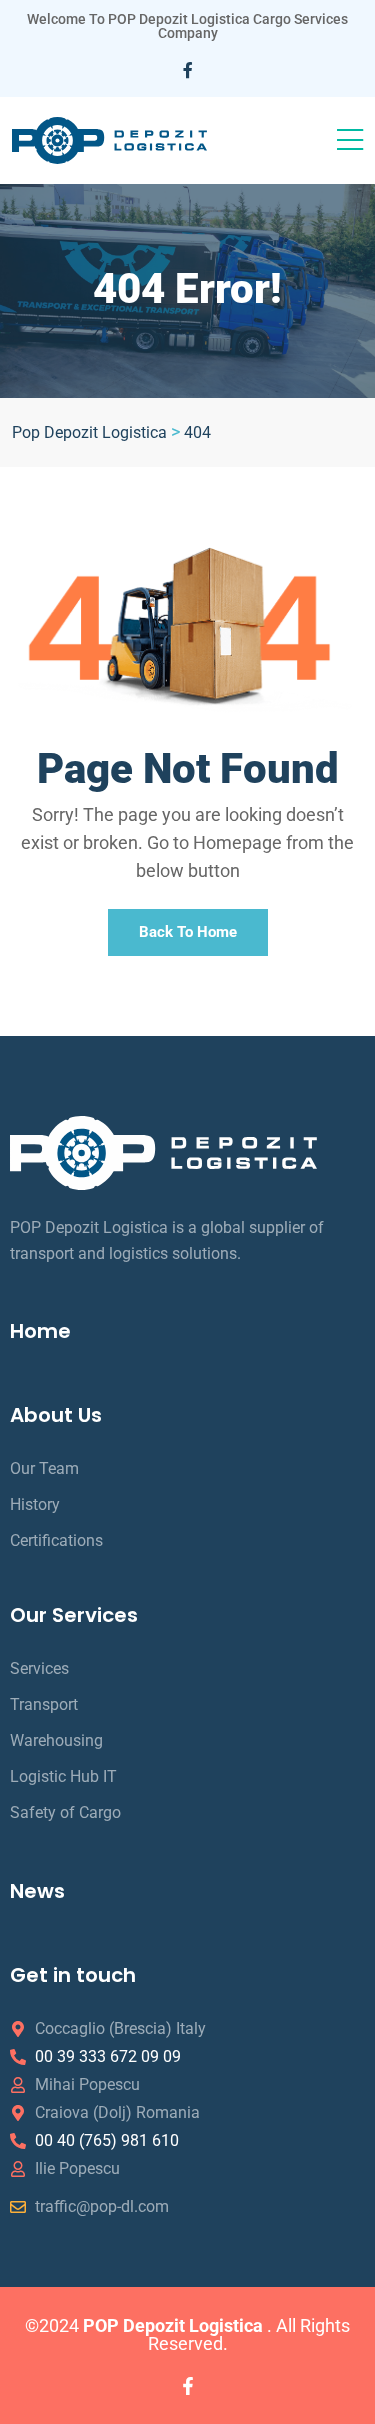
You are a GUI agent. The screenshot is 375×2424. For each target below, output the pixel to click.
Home (40, 1331)
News (37, 1891)
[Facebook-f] (188, 2386)
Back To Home (188, 932)
